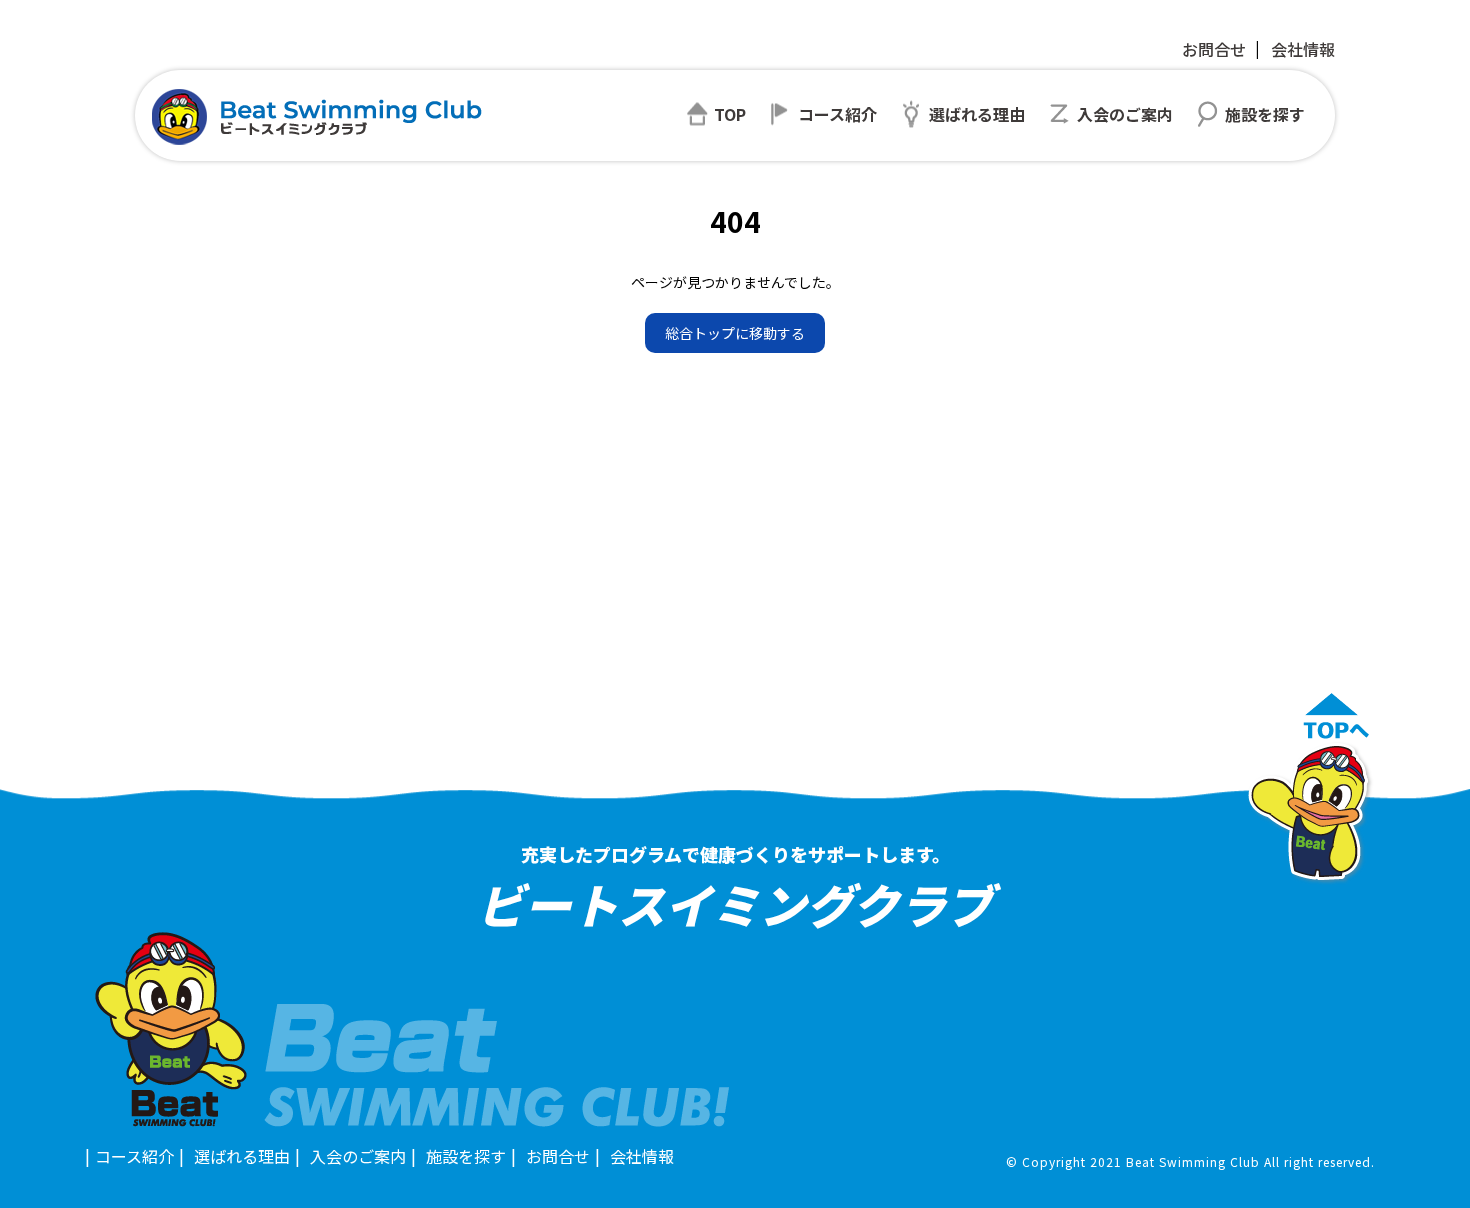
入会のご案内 (358, 1156)
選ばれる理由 (242, 1156)
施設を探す (466, 1156)
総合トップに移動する (735, 333)
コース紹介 (134, 1156)
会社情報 (1303, 49)
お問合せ (1214, 49)
